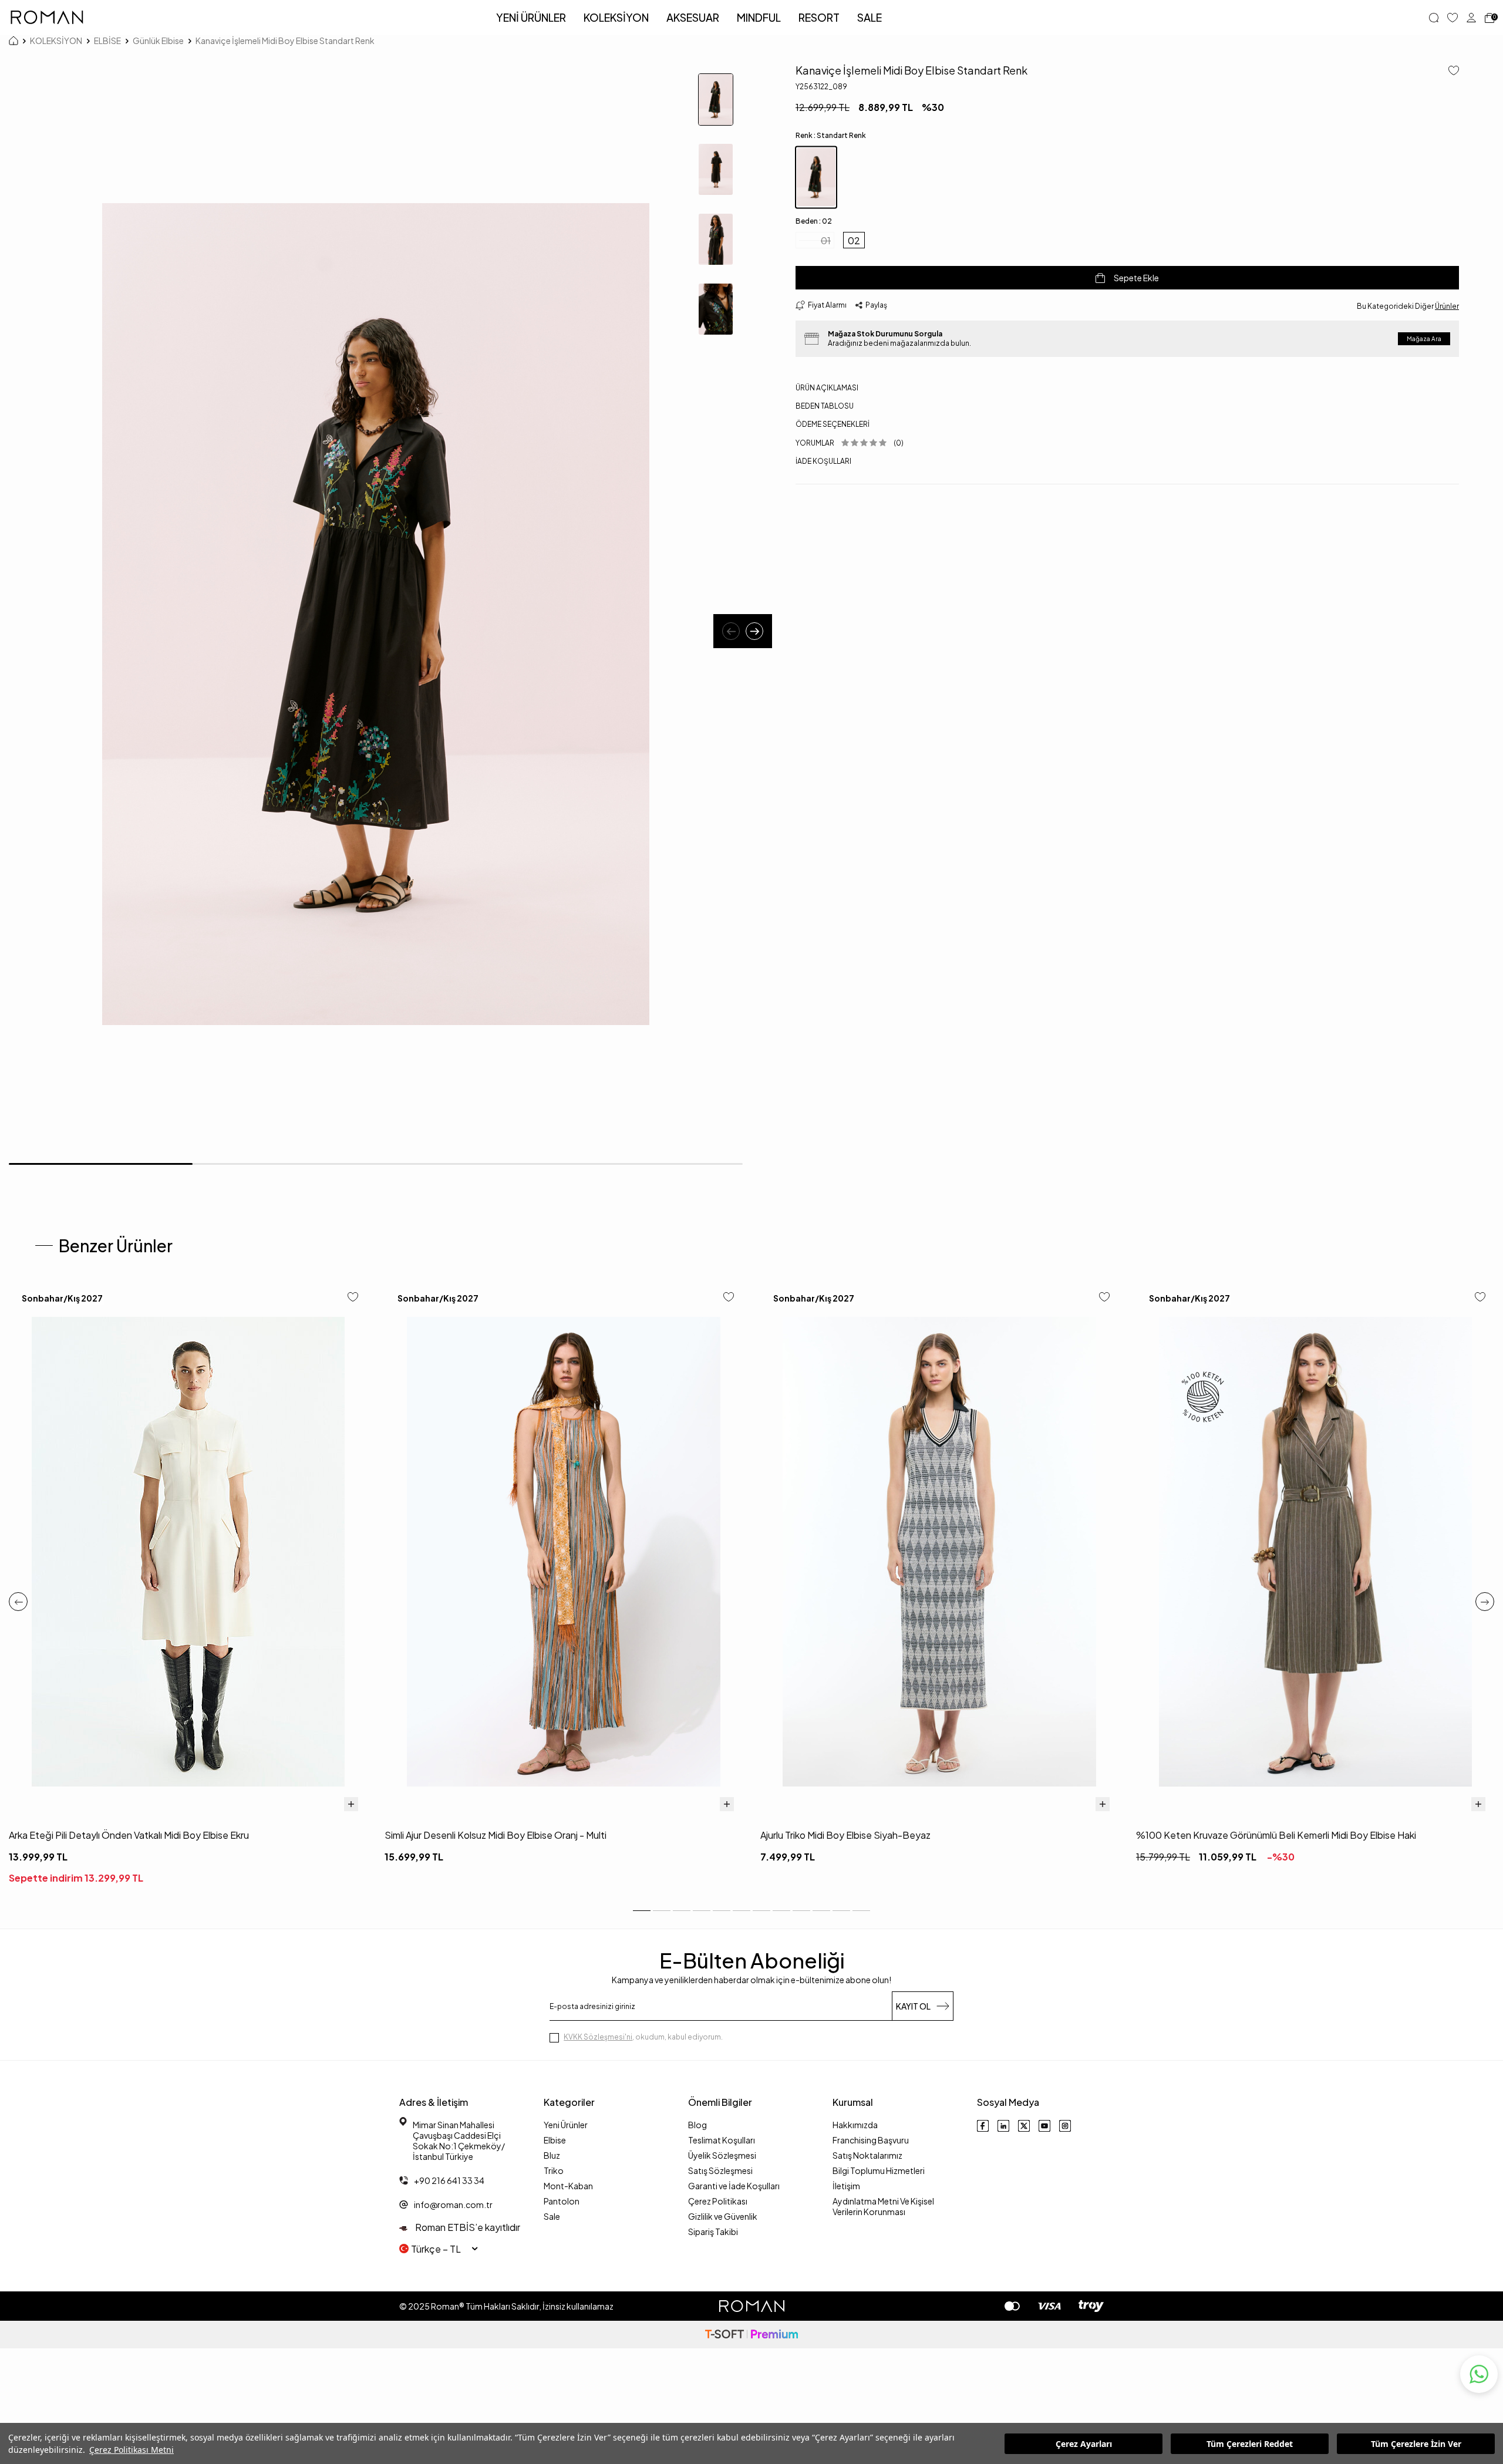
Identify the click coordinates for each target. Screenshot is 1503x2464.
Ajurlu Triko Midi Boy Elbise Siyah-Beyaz (845, 1835)
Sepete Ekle (1136, 278)
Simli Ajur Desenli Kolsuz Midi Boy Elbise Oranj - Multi (496, 1835)
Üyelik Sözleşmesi (722, 2155)
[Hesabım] (1471, 18)
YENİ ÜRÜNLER (531, 17)
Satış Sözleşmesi (720, 2170)
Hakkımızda (855, 2125)
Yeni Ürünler (566, 2125)
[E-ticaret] (751, 2335)
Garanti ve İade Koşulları (734, 2186)
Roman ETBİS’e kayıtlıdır (467, 2227)
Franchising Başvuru (871, 2140)
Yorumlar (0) (850, 443)
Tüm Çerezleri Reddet (1250, 2444)
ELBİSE (107, 41)
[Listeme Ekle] (1449, 71)
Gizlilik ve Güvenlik (723, 2216)
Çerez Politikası (718, 2201)
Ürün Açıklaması (827, 388)
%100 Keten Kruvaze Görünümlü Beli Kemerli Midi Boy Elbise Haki (1276, 1835)
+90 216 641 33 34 (449, 2180)
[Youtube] (1044, 2126)
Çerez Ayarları (1084, 2444)
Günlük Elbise (158, 41)
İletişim (846, 2186)
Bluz (552, 2155)
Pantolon (562, 2201)
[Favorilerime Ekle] (353, 1298)
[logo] (47, 18)
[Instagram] (1065, 2126)
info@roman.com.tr (453, 2205)
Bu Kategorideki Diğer (1408, 306)
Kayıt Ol (913, 2006)
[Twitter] (1024, 2126)
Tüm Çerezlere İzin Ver (1416, 2444)
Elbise (555, 2140)
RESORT (819, 17)
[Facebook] (983, 2126)
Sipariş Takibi (713, 2232)
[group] (376, 614)
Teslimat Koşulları (722, 2140)
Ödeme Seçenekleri (833, 424)
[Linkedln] (1003, 2126)
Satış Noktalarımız (867, 2155)
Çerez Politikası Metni (132, 2450)
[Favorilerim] (1453, 18)
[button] (731, 631)
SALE (870, 17)
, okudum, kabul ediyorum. (643, 2037)
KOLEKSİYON (616, 17)
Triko (554, 2170)
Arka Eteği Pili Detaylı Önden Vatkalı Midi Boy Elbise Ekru (129, 1835)
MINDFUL (759, 17)
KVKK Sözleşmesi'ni (598, 2037)
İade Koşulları (823, 461)
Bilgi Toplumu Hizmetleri (879, 2170)
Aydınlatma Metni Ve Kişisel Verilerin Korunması (883, 2206)
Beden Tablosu (825, 406)
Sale (552, 2216)
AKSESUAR (693, 17)
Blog (697, 2125)
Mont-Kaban (568, 2186)
